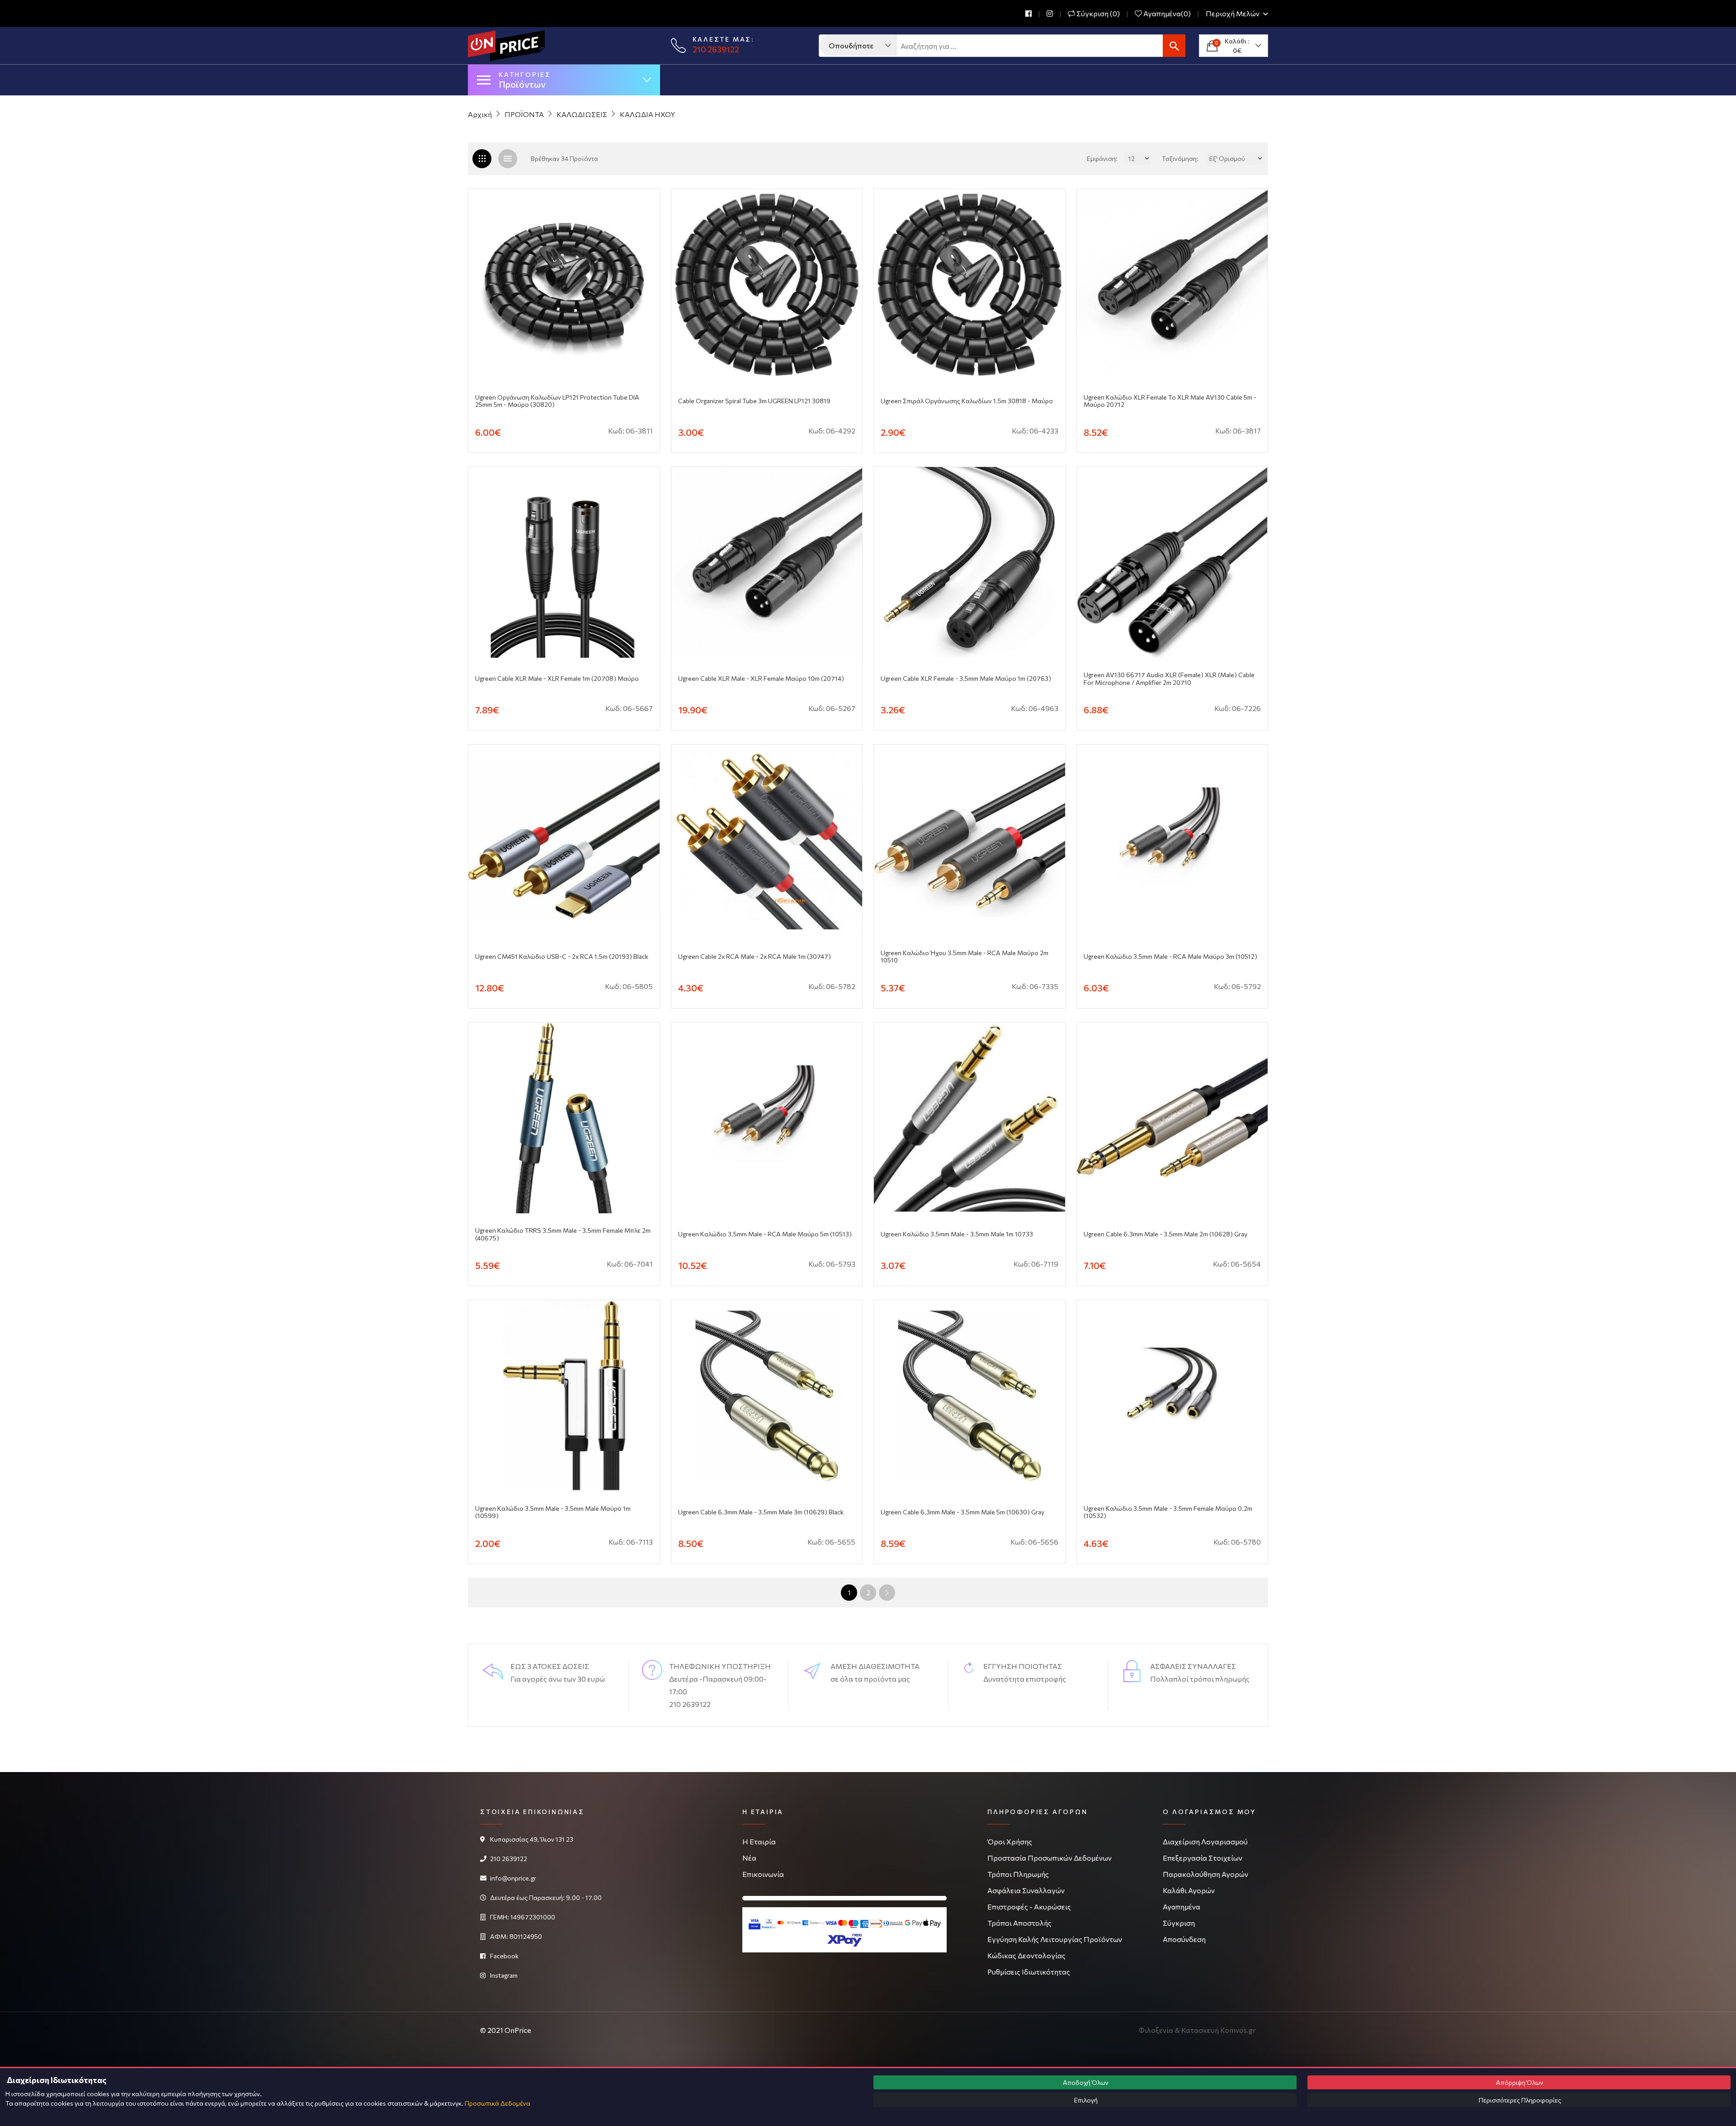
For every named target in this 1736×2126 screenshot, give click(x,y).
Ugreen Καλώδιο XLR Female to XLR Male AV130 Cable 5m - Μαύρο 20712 (1170, 401)
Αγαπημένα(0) (1166, 14)
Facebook (504, 1956)
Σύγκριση (1179, 1923)
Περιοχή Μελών (1233, 14)
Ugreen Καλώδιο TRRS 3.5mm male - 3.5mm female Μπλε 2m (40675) (563, 1234)
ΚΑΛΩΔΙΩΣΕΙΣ (582, 114)
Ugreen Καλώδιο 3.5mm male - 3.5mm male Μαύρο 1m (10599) (553, 1512)
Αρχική (480, 114)
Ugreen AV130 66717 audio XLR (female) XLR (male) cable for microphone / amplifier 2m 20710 (1169, 679)
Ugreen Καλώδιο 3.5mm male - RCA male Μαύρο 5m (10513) (765, 1234)
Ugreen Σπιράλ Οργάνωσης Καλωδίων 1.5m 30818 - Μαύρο (967, 401)
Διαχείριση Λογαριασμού (1205, 1841)
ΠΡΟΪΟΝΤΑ (524, 114)
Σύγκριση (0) (1097, 14)
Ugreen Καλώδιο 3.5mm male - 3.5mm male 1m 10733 (957, 1234)
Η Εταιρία (759, 1841)
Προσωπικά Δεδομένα (498, 2103)
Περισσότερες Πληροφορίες (1519, 2100)
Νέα (749, 1858)
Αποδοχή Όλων (1085, 2082)
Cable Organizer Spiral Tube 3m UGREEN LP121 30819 (754, 401)
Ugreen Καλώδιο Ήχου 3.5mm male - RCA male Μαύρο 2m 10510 (965, 957)
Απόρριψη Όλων (1519, 2082)
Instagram (504, 1975)
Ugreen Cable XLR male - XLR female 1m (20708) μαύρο (557, 679)
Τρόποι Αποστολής (1019, 1923)
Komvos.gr (1238, 2030)
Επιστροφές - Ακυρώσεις (1029, 1907)
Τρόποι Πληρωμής (1018, 1874)
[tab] (508, 159)
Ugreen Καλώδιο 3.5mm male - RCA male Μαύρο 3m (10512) (1170, 957)
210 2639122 (716, 49)
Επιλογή (1085, 2100)
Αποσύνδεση (1184, 1939)
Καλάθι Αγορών (1189, 1890)
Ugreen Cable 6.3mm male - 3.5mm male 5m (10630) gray (962, 1512)
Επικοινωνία (763, 1874)
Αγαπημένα (1182, 1907)
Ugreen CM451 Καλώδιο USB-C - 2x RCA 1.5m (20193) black (562, 957)
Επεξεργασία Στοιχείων (1203, 1858)
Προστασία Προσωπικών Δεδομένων (1050, 1858)
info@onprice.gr (513, 1878)
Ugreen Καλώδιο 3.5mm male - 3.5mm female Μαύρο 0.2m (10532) (1168, 1512)
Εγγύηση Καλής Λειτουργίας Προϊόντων (1055, 1939)
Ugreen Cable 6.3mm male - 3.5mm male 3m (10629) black (761, 1512)
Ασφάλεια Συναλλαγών (1026, 1890)
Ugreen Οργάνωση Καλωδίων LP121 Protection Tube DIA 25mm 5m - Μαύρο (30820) (557, 401)
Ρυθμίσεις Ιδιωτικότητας (1029, 1972)
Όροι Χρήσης (1010, 1841)
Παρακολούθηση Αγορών (1205, 1874)
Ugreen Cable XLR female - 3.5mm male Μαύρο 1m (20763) (966, 679)
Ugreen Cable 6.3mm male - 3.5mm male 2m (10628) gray (1165, 1234)
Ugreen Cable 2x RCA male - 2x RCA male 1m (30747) (755, 957)
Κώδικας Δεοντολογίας (1026, 1955)
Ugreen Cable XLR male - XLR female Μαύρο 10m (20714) (761, 679)
